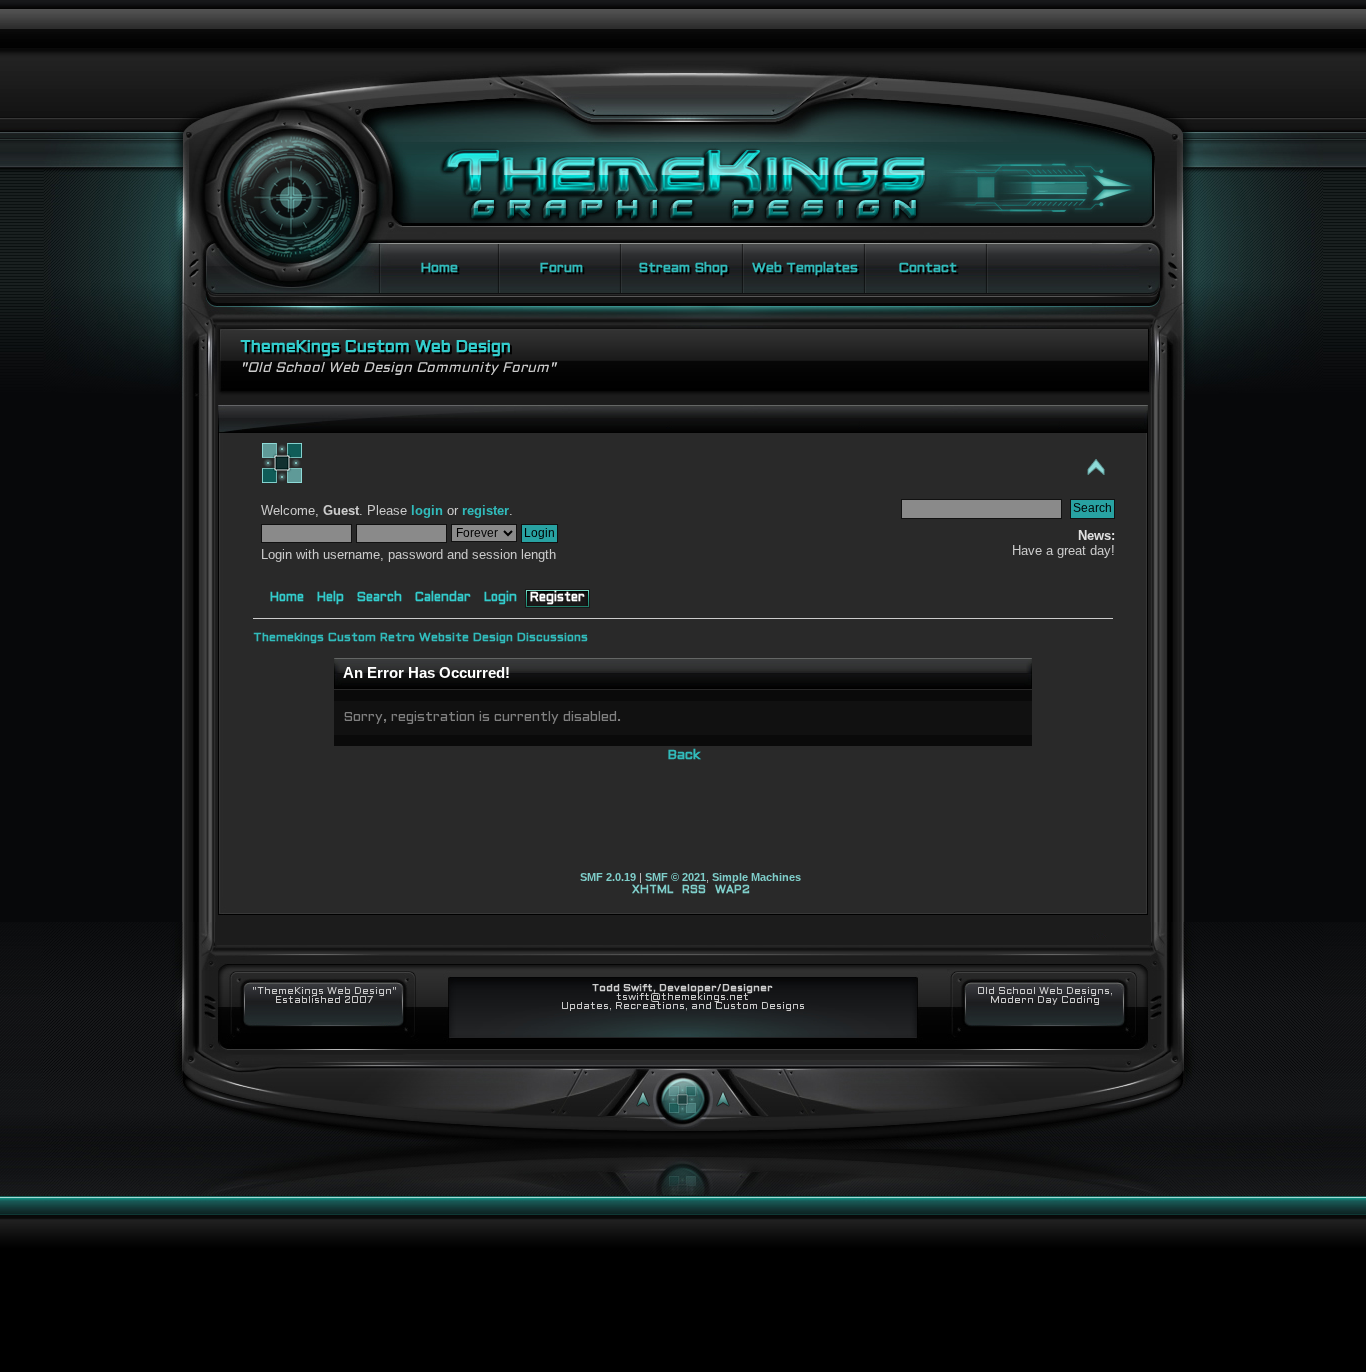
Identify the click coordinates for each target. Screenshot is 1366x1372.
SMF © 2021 (675, 877)
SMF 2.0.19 (608, 877)
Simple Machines (756, 877)
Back (683, 755)
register (485, 511)
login (427, 511)
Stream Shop (683, 268)
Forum (561, 268)
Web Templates (805, 268)
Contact (927, 268)
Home (439, 268)
